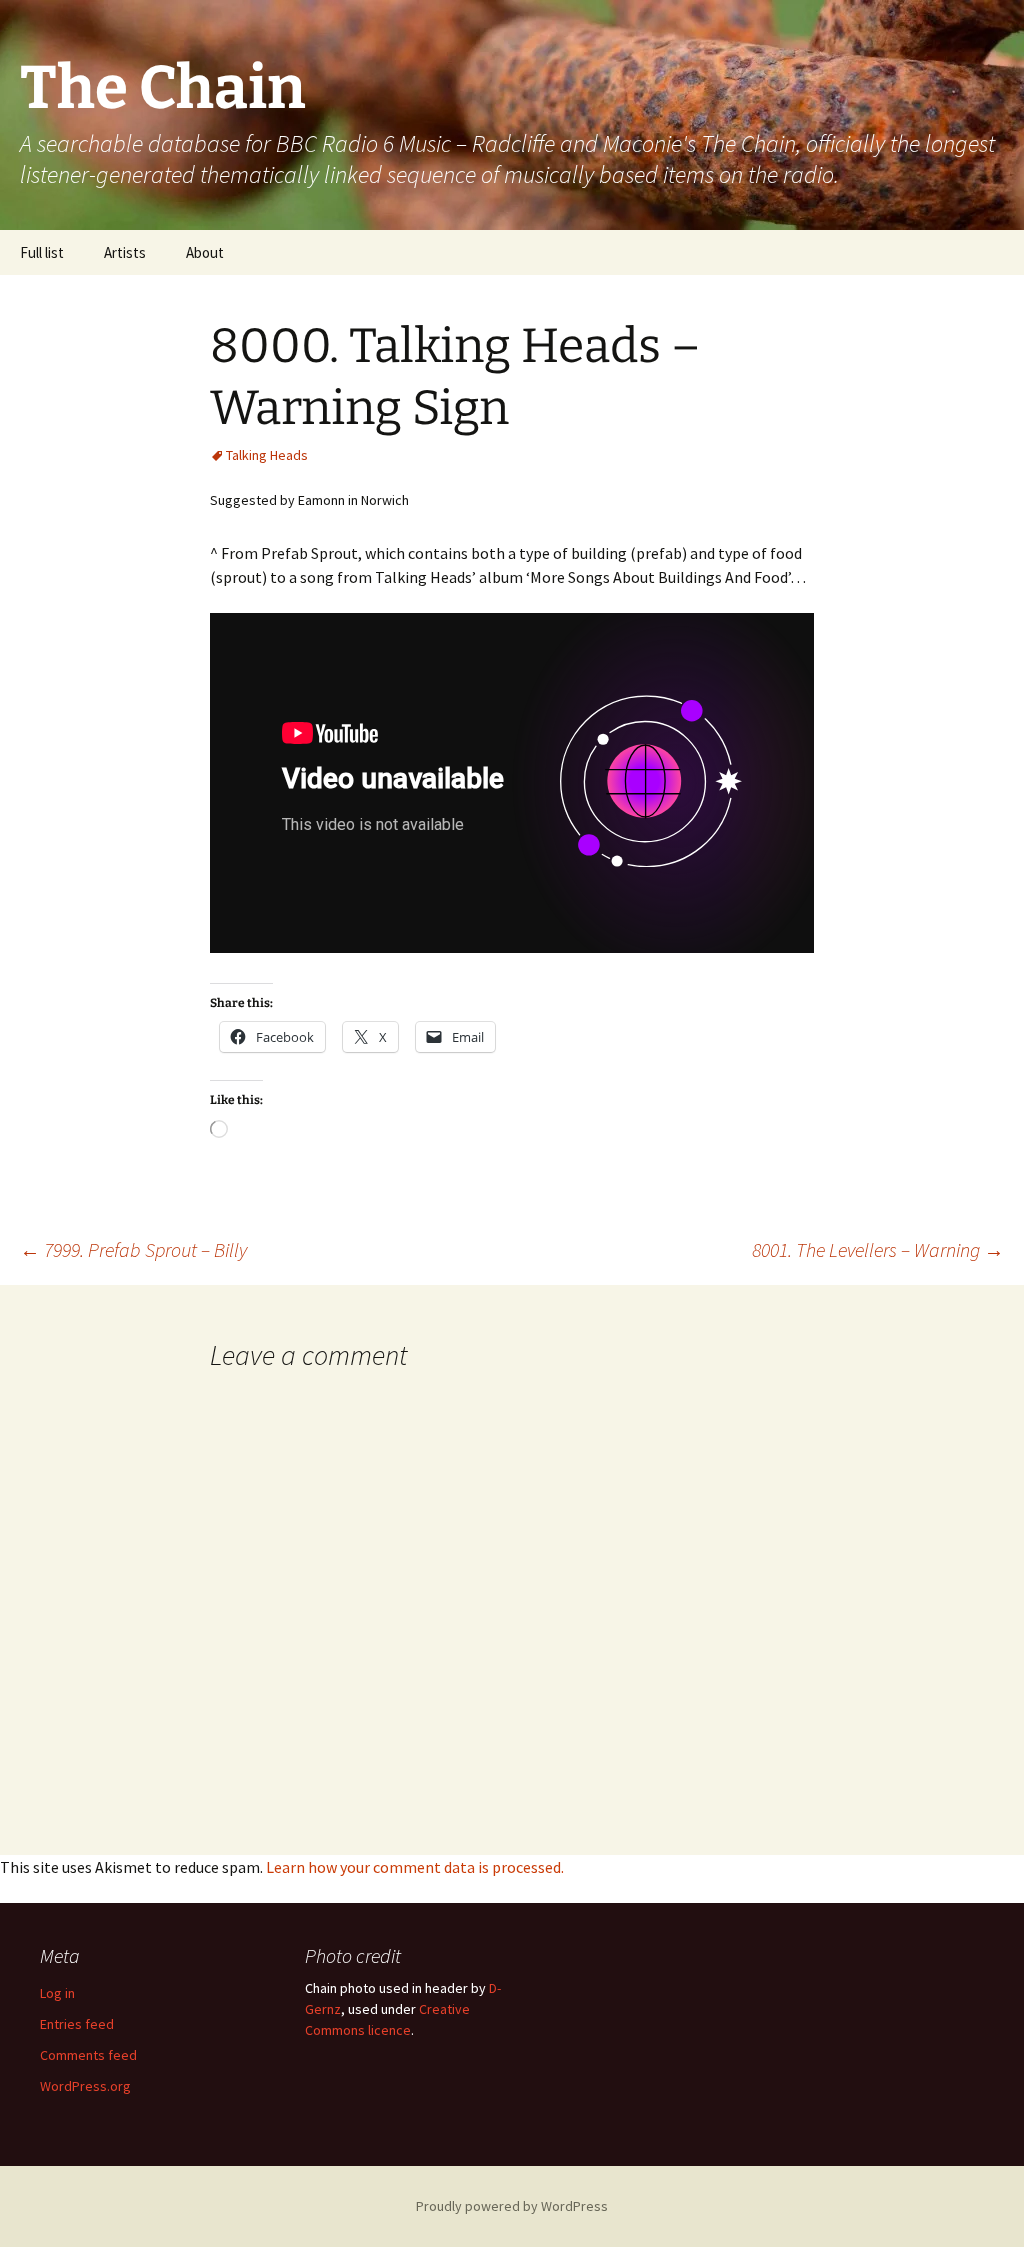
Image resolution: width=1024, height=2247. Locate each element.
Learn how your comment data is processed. (415, 1867)
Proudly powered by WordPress (512, 2206)
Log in (57, 1993)
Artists (125, 252)
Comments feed (88, 2055)
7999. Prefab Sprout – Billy (133, 1249)
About (205, 252)
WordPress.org (85, 2086)
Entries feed (77, 2024)
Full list (42, 252)
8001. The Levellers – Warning (878, 1249)
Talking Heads (267, 455)
